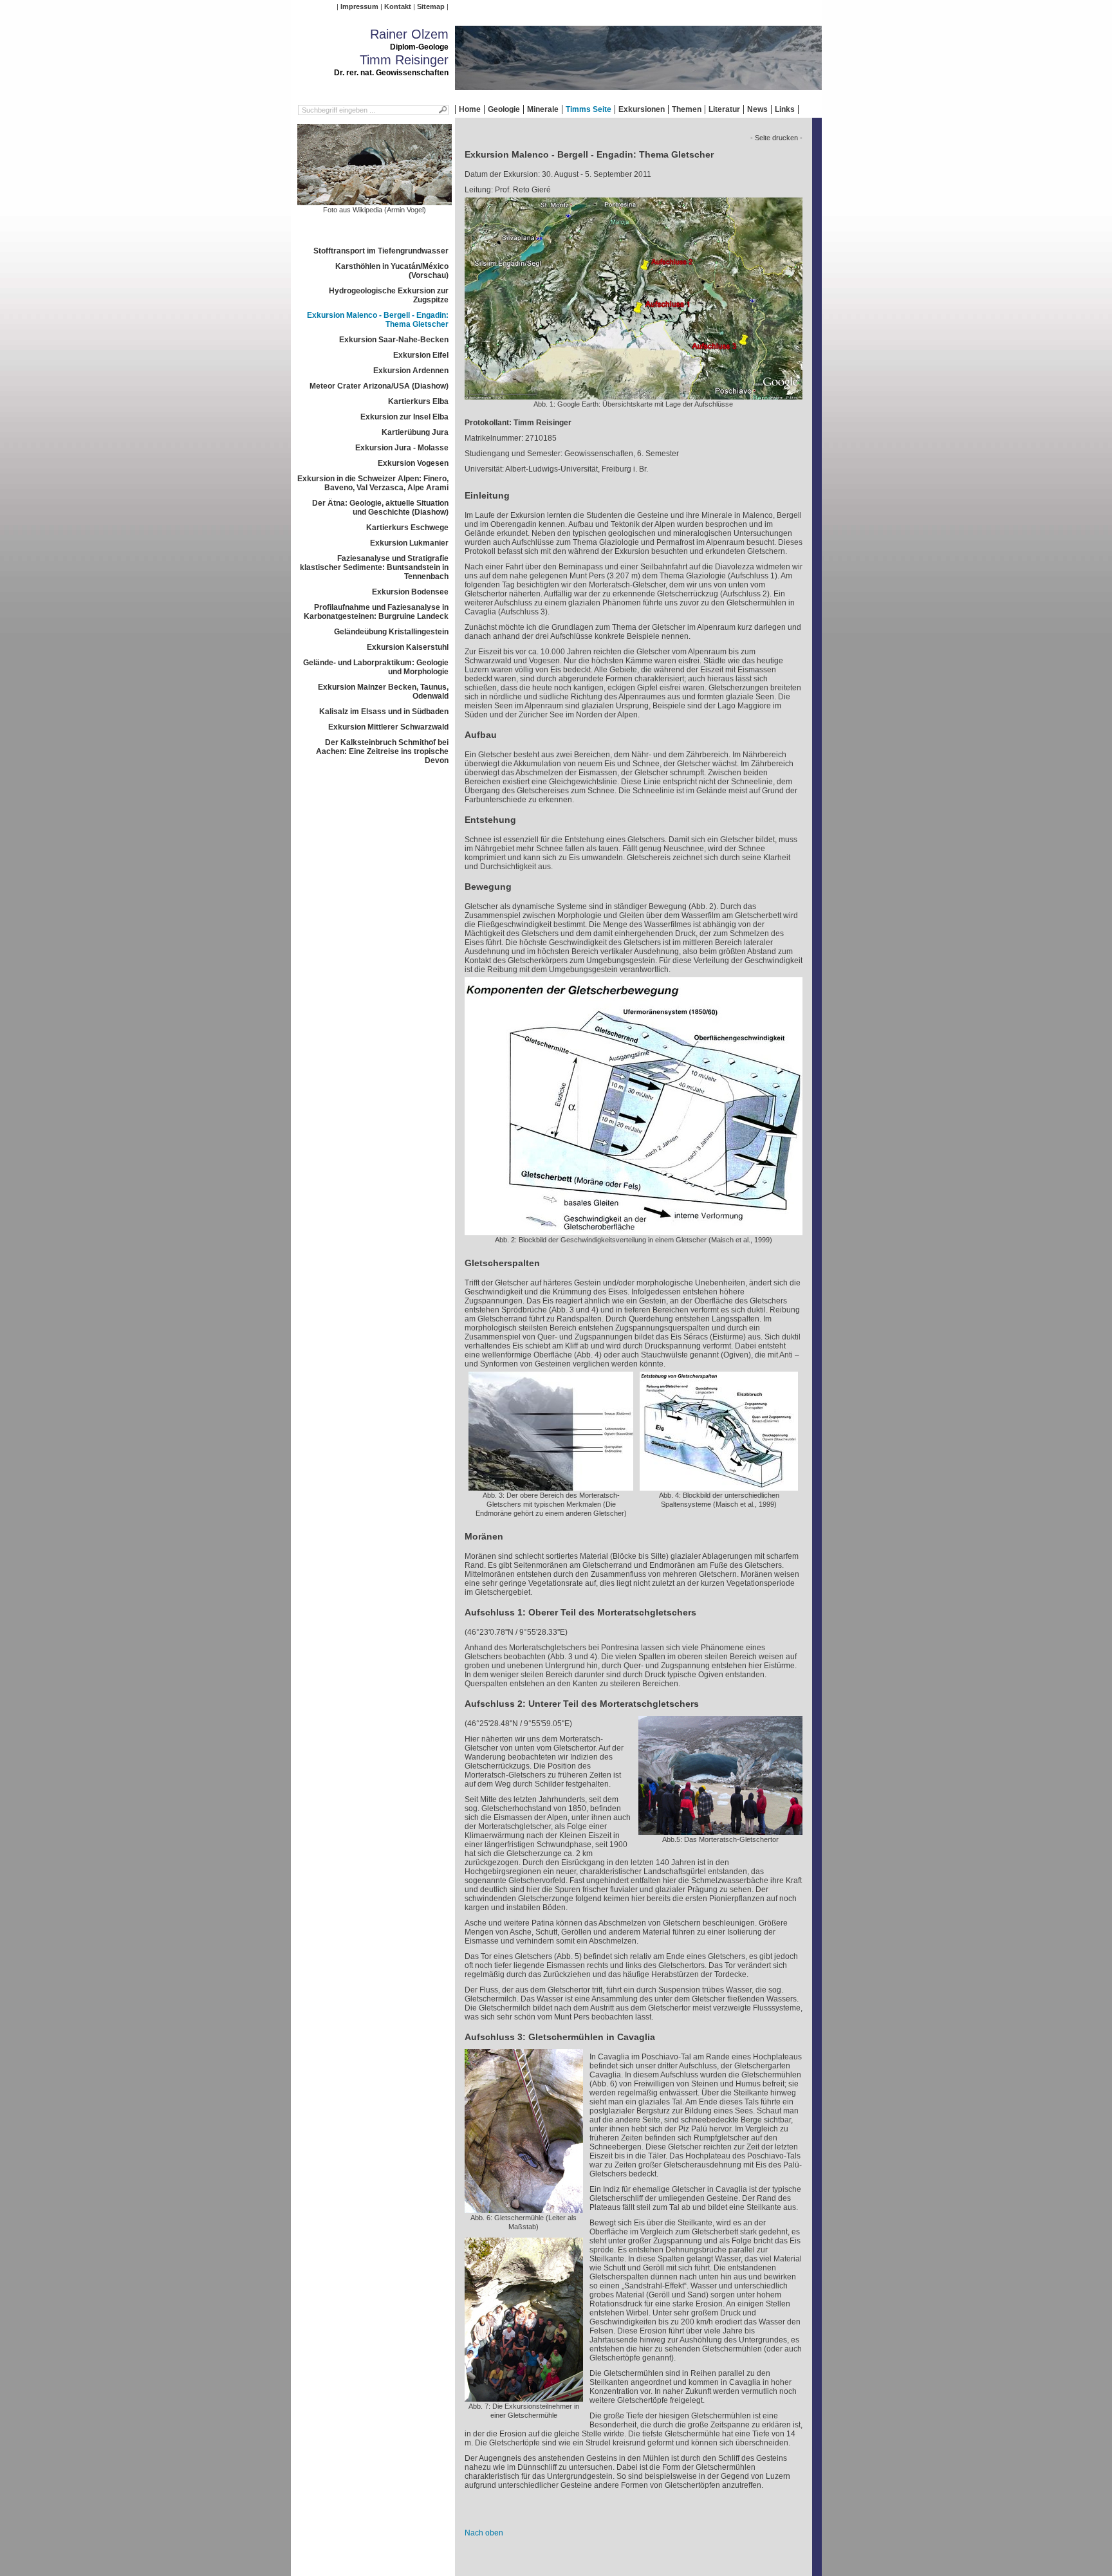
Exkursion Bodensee (410, 592)
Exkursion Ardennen (411, 371)
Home (470, 109)
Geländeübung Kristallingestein (391, 632)
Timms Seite (588, 109)
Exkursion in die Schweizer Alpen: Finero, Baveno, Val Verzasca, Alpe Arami (373, 483)
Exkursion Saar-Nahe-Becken (394, 340)
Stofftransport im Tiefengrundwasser (381, 251)
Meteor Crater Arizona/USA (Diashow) (379, 386)
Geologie (504, 109)
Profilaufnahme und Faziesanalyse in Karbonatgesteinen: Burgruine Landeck (376, 612)
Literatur (724, 109)
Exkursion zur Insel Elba (404, 417)
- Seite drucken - (776, 138)
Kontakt (398, 6)
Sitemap (431, 6)
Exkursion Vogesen (413, 463)
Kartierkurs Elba (418, 401)
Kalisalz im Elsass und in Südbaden (384, 712)
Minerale (543, 109)
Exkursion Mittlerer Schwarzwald (388, 727)
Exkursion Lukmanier (409, 543)
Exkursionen (642, 109)
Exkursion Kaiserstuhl (408, 647)
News (757, 109)
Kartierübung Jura (415, 432)
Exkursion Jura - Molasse (402, 448)
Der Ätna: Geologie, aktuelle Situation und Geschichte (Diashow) (380, 508)
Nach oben (484, 2533)
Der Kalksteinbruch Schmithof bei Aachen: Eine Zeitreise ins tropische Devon (382, 751)
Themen (687, 109)
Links (785, 109)
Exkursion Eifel (421, 355)
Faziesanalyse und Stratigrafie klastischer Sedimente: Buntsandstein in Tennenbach (374, 567)
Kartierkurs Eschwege (407, 528)
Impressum (359, 6)
